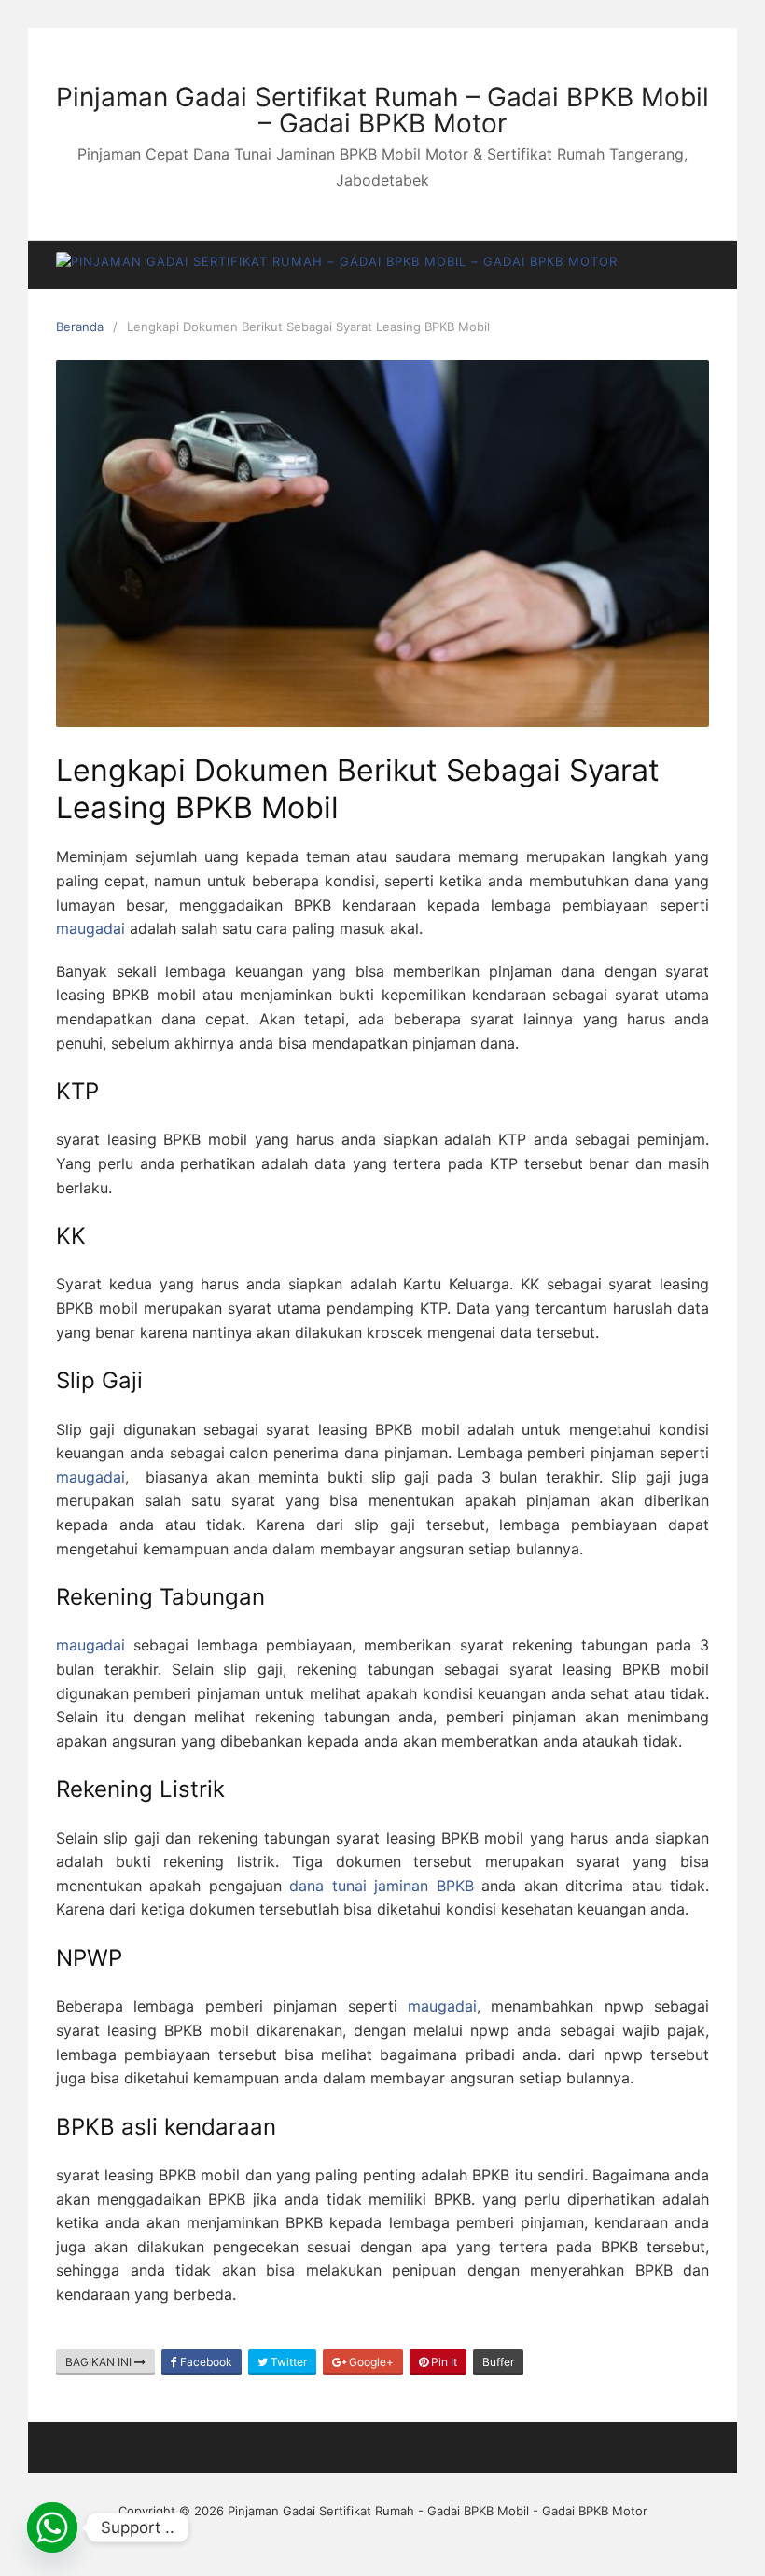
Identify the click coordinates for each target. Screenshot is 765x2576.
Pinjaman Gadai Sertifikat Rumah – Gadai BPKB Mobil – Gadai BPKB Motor (382, 110)
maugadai (90, 928)
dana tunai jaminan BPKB (381, 1886)
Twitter (287, 2362)
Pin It (443, 2362)
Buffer (498, 2362)
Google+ (370, 2362)
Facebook (205, 2362)
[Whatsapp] (52, 2527)
